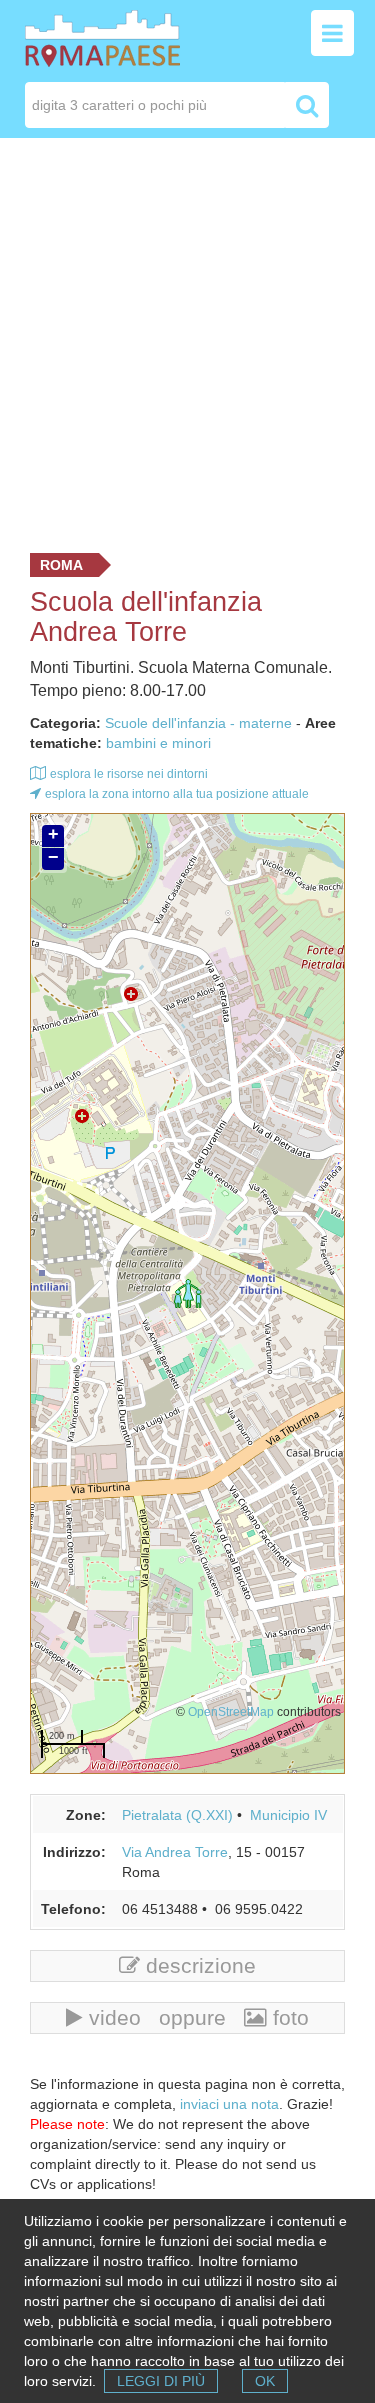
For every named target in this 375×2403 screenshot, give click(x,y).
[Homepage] (102, 37)
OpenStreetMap (231, 1711)
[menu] (332, 33)
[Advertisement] (187, 340)
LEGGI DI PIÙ (161, 2381)
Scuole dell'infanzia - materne (198, 723)
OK (265, 2381)
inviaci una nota (229, 2104)
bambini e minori (158, 743)
